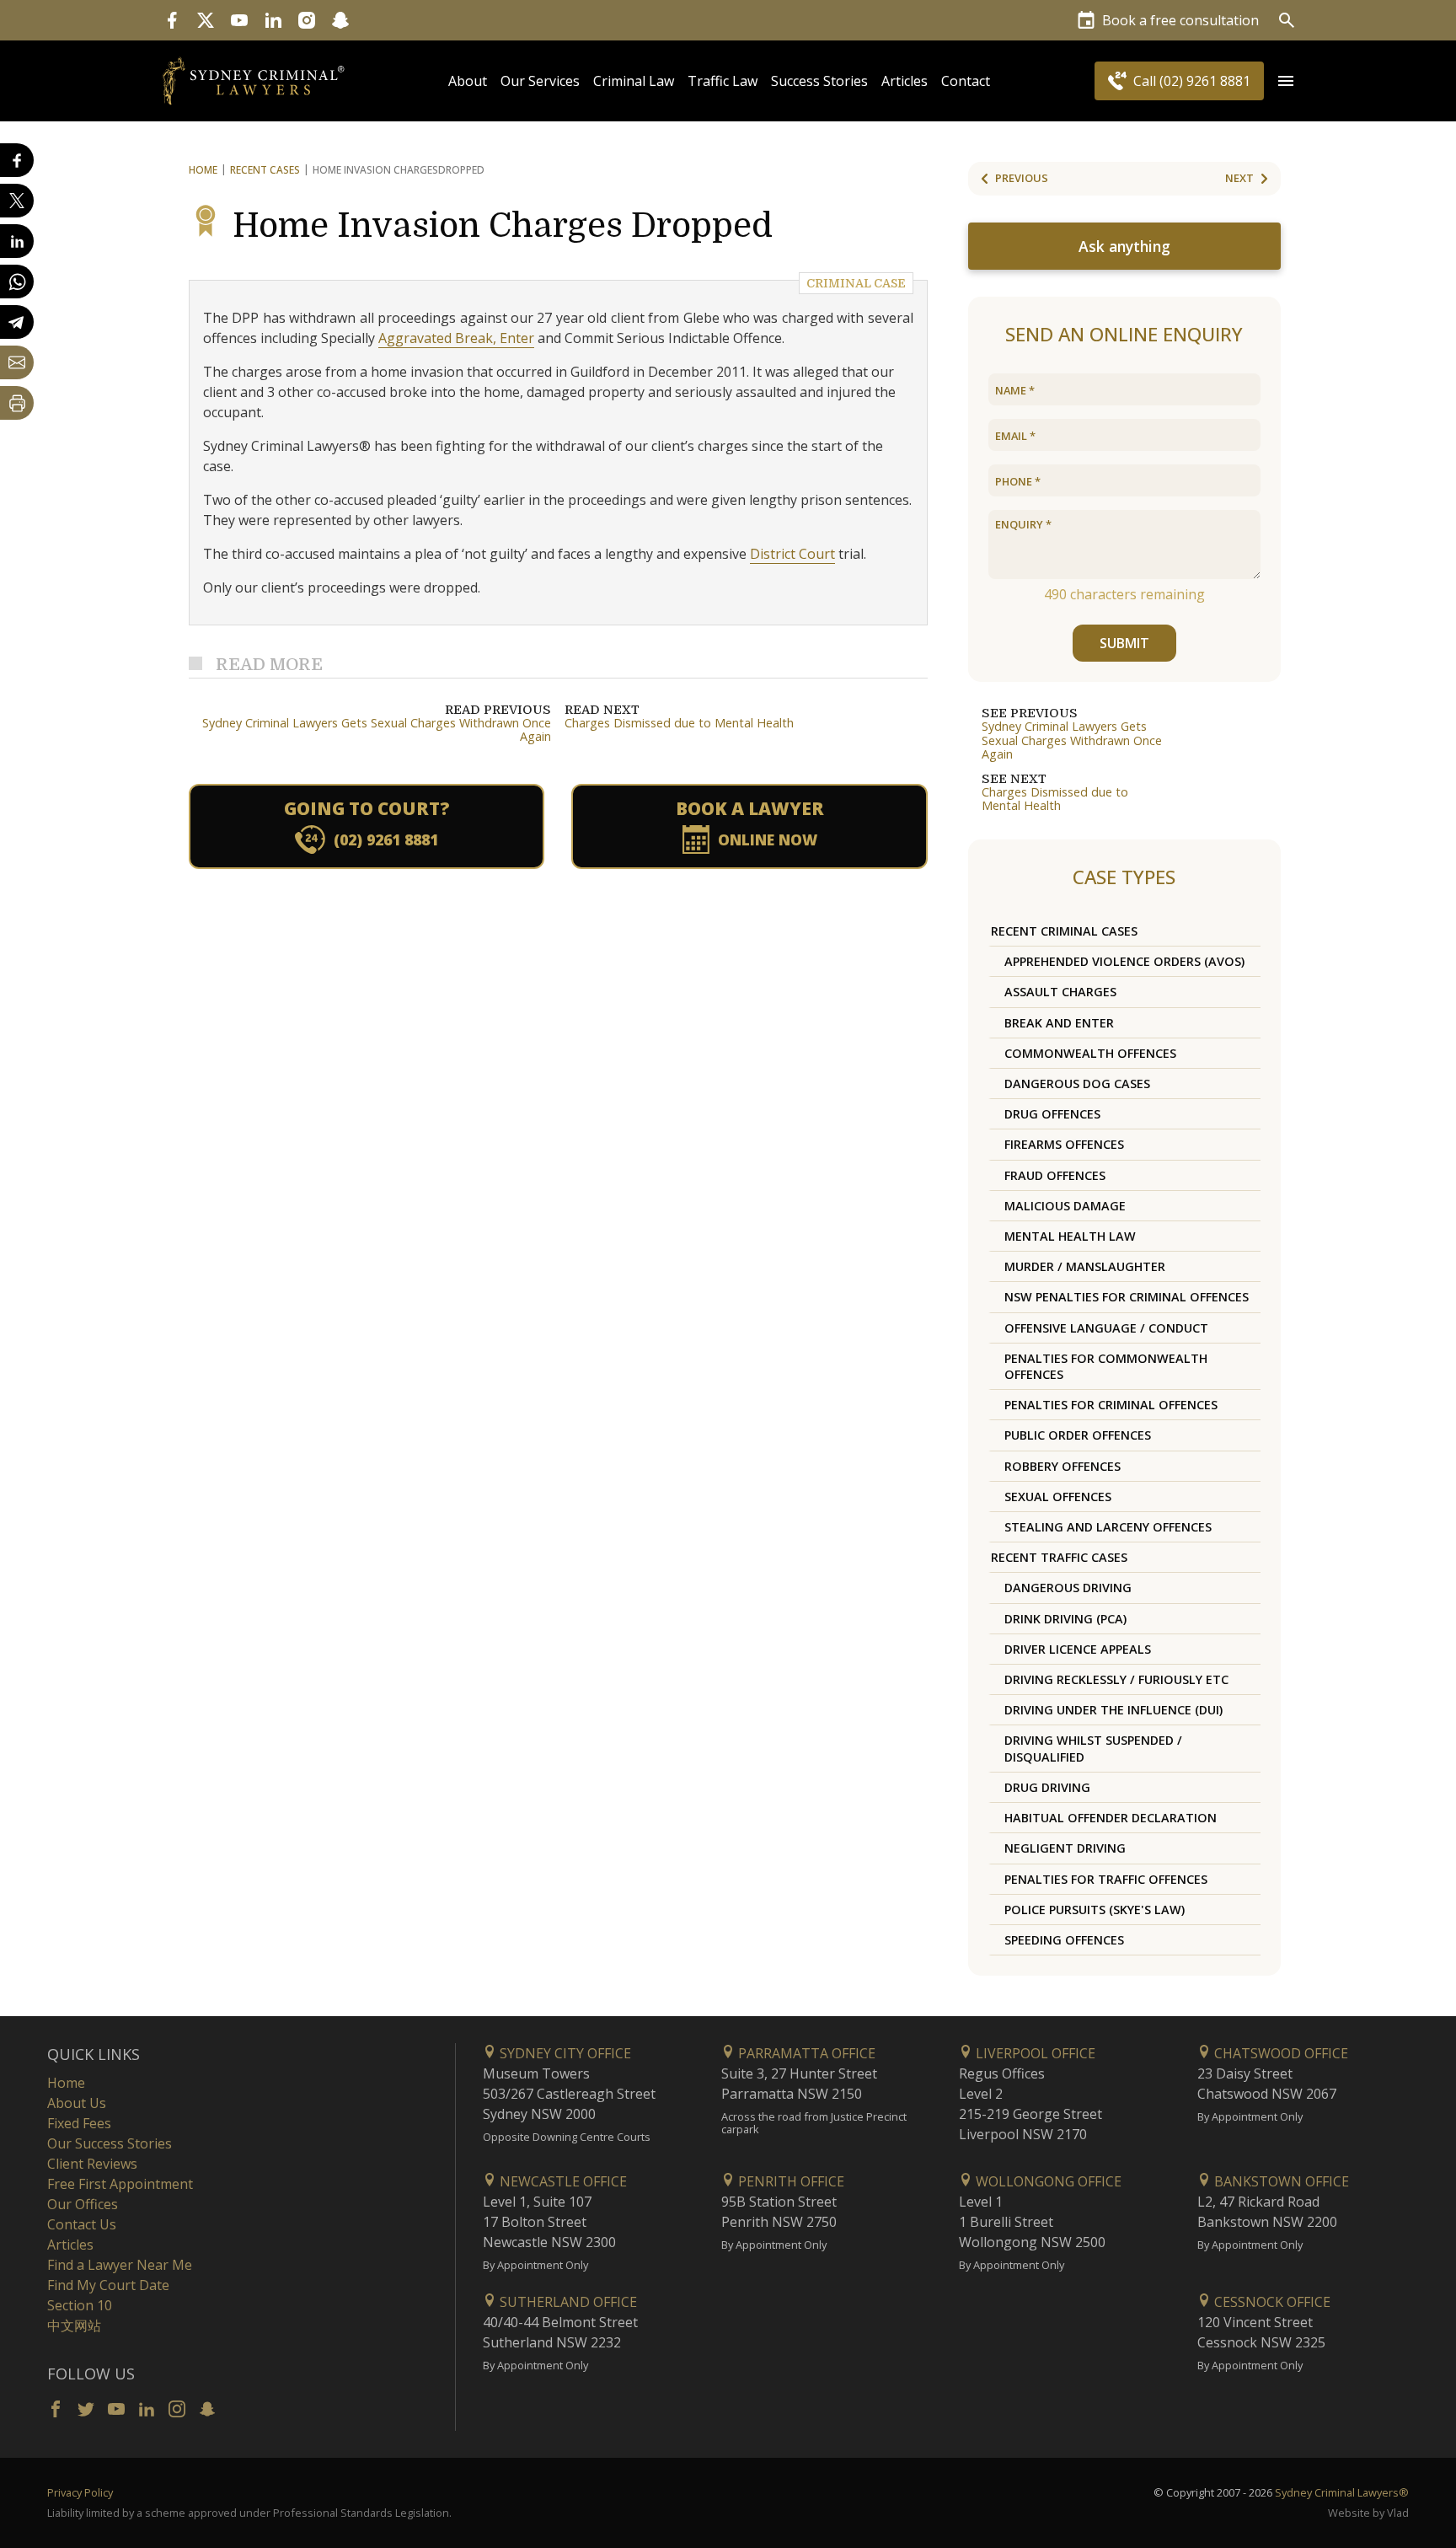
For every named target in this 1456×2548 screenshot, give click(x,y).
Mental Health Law (1070, 1236)
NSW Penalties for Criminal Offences (1127, 1297)
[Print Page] (17, 403)
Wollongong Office (1047, 2181)
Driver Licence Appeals (1078, 1649)
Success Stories (819, 81)
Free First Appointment (120, 2184)
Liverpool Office (1034, 2053)
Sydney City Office (564, 2053)
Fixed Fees (79, 2123)
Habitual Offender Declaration (1111, 1818)
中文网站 (74, 2325)
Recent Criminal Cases (1064, 931)
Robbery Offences (1063, 1466)
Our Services (540, 81)
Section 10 (80, 2305)
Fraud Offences (1055, 1175)
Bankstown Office (1280, 2181)
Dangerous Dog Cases (1077, 1084)
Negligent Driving (1065, 1848)
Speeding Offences (1064, 1940)
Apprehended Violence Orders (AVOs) (1124, 961)
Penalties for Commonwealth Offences (1106, 1366)
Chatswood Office (1279, 2053)
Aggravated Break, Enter (456, 338)
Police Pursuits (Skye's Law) (1095, 1910)
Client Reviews (92, 2164)
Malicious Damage (1065, 1206)
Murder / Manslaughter (1085, 1266)
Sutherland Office (567, 2302)
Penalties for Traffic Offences (1106, 1879)
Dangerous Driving (1068, 1588)
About (468, 81)
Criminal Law (634, 81)
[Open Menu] (1286, 81)
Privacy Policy (80, 2492)
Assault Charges (1060, 992)
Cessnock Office (1271, 2302)
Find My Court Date (108, 2285)
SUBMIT (1124, 643)
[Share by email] (17, 362)
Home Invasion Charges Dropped (503, 226)
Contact (966, 81)
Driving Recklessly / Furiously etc (1116, 1679)
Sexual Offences (1058, 1497)
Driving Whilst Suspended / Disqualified (1093, 1748)
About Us (77, 2103)
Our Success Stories (110, 2143)
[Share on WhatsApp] (17, 282)
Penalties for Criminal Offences (1111, 1405)
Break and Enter (1059, 1023)
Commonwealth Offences (1090, 1053)
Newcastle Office (562, 2181)
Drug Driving (1047, 1787)
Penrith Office (790, 2181)
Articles (905, 81)
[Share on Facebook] (17, 160)
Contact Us (82, 2224)
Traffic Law (723, 81)
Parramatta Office (805, 2053)
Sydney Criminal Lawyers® (1342, 2492)
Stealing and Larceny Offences (1108, 1527)
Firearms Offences (1064, 1144)
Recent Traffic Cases (1059, 1557)
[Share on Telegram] (17, 322)
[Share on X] (17, 201)
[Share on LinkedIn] (17, 241)
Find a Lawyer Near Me (120, 2265)
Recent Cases (265, 170)
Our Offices (83, 2204)
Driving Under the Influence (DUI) (1113, 1710)
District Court (792, 554)
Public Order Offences (1078, 1435)
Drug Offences (1052, 1114)
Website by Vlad (1368, 2513)
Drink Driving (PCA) (1065, 1619)
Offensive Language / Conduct (1106, 1328)
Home (203, 170)
